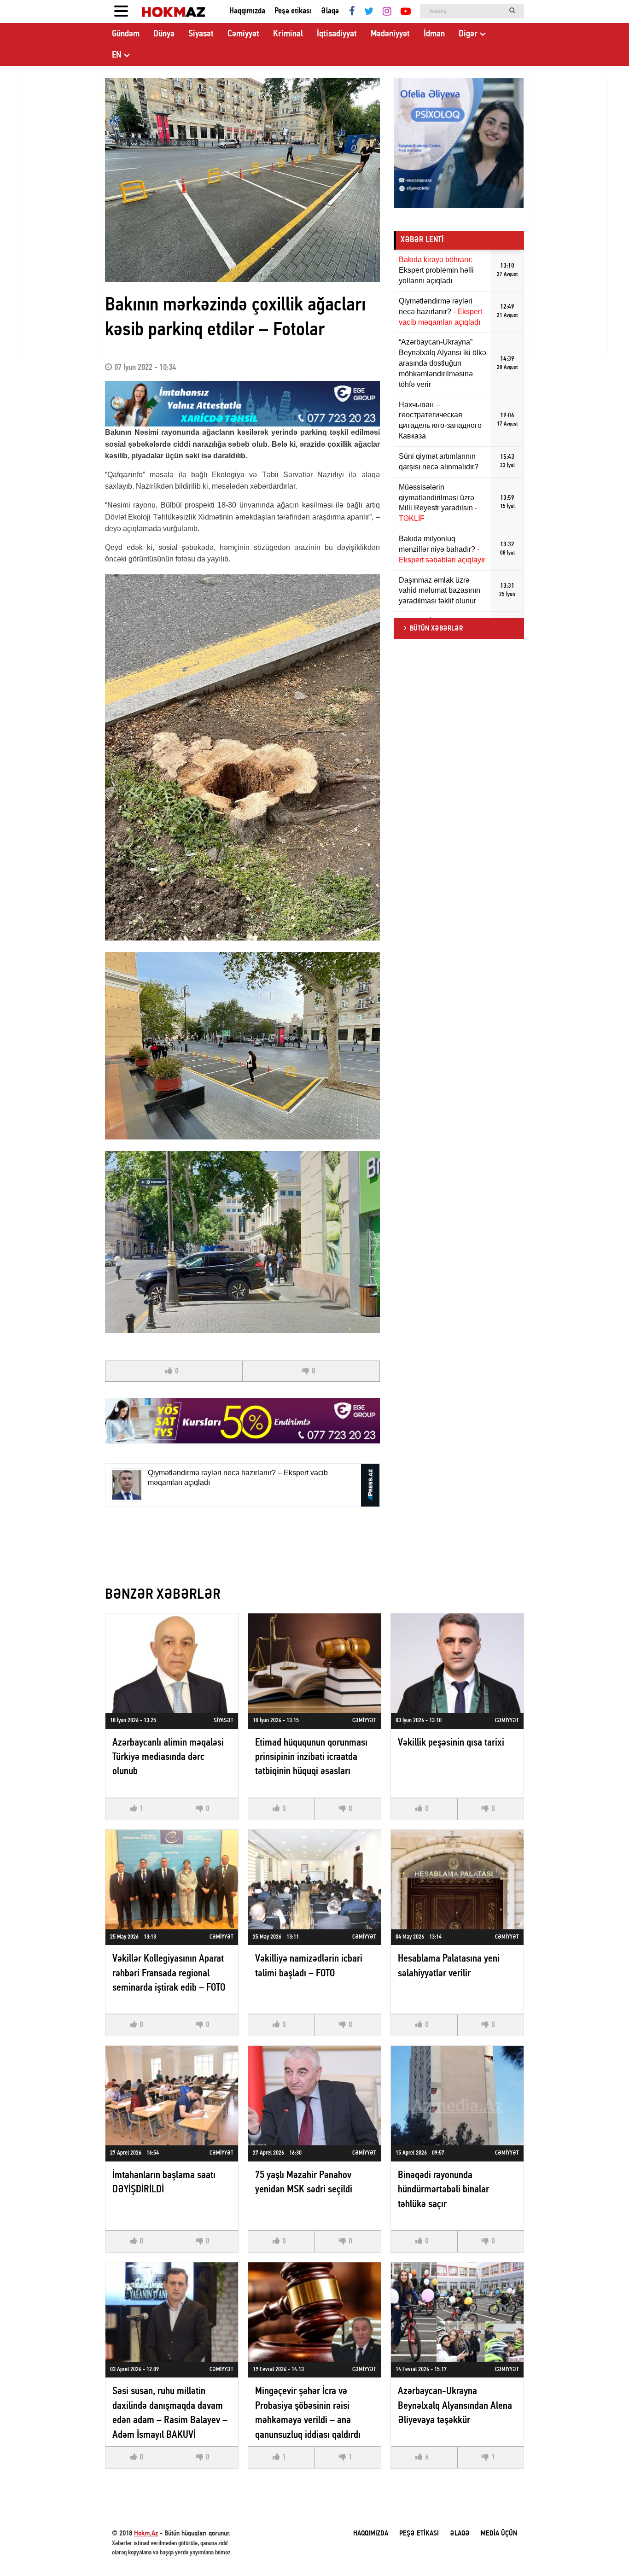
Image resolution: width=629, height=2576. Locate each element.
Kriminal (288, 34)
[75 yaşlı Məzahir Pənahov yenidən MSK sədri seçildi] (314, 2096)
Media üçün (499, 2534)
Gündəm (126, 34)
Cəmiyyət (243, 34)
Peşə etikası (293, 11)
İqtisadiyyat (337, 34)
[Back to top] (603, 2550)
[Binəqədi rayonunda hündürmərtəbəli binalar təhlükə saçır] (457, 2096)
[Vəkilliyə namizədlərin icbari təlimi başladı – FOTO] (314, 1880)
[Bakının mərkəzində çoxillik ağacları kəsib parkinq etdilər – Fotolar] (242, 180)
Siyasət (201, 34)
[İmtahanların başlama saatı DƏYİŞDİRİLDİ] (172, 2096)
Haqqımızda (247, 11)
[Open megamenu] (121, 12)
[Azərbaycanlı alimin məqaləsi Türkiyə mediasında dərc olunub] (172, 1663)
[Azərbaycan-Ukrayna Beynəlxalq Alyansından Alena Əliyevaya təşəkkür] (457, 2312)
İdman (434, 34)
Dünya (164, 34)
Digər (468, 34)
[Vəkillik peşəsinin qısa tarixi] (457, 1663)
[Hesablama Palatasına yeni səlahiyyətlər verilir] (457, 1880)
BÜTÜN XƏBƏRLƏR (436, 629)
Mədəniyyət (390, 34)
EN (117, 55)
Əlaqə (330, 11)
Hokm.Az (146, 2534)
